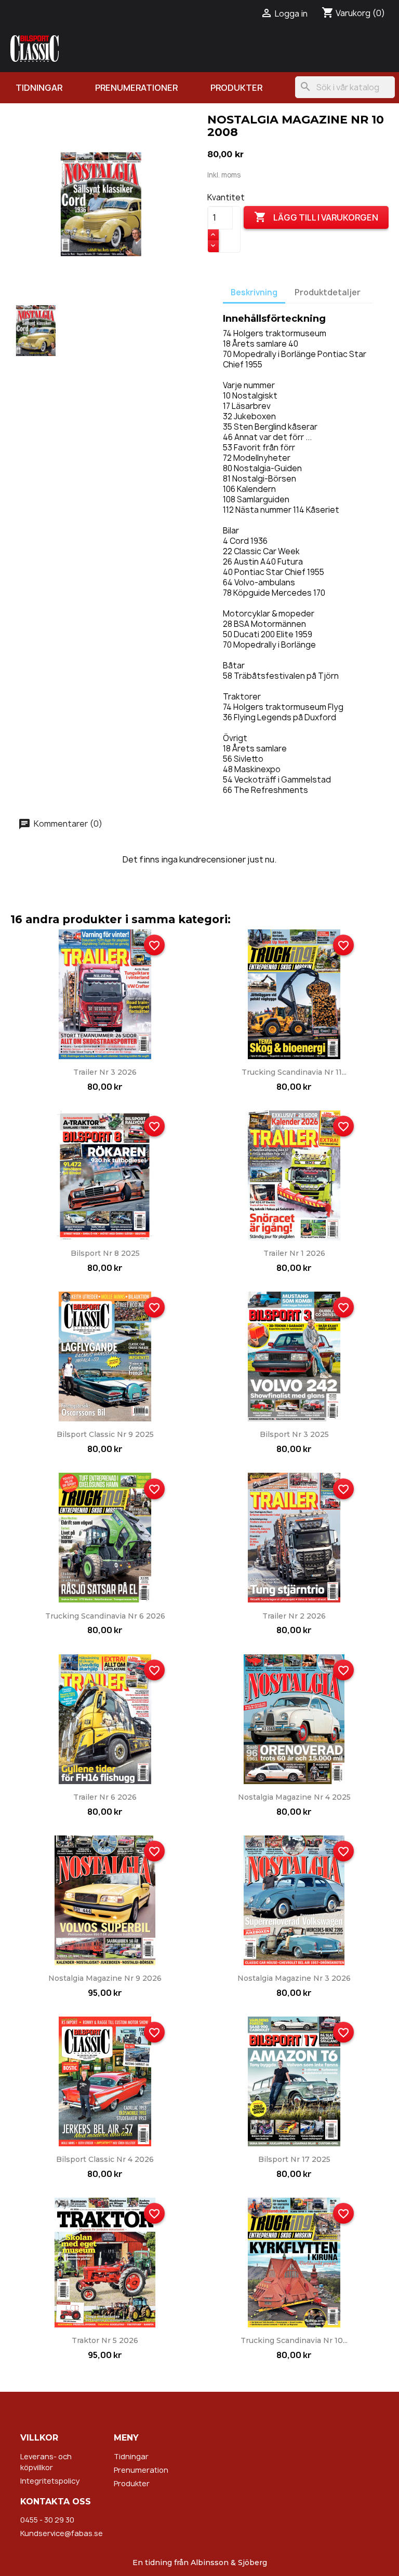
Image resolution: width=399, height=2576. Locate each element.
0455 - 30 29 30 (47, 2520)
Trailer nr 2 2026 (294, 1616)
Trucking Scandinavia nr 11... (294, 1072)
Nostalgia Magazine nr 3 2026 (294, 1978)
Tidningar (39, 88)
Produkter (236, 88)
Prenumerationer (136, 88)
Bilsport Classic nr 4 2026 (105, 2159)
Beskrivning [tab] (254, 292)
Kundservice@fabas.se (62, 2533)
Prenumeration (141, 2470)
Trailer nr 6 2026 (105, 1797)
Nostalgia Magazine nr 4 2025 (294, 1797)
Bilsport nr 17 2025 (294, 2159)
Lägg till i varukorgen (316, 217)
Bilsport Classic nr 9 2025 (105, 1434)
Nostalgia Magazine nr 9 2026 (105, 1978)
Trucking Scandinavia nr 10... (294, 2340)
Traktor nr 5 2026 (105, 2340)
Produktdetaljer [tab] (328, 292)
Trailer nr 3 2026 (105, 1072)
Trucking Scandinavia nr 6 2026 (105, 1616)
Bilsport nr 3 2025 (294, 1434)
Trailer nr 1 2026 (294, 1253)
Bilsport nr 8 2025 (105, 1253)
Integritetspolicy (50, 2481)
